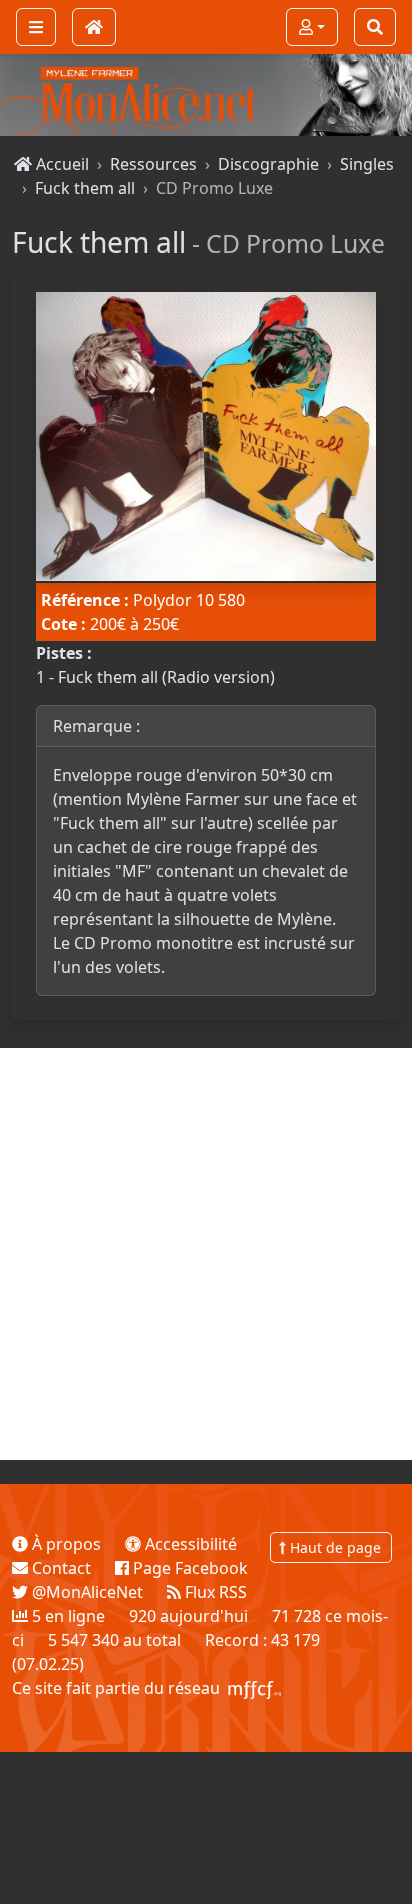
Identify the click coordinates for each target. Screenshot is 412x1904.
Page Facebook (188, 1568)
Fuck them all (85, 188)
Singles (367, 164)
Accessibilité (189, 1544)
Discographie (268, 164)
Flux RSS (214, 1592)
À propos (64, 1544)
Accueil (60, 164)
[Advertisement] (206, 1254)
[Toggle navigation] (36, 27)
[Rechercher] (375, 27)
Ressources (153, 164)
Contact (59, 1568)
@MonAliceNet (85, 1592)
